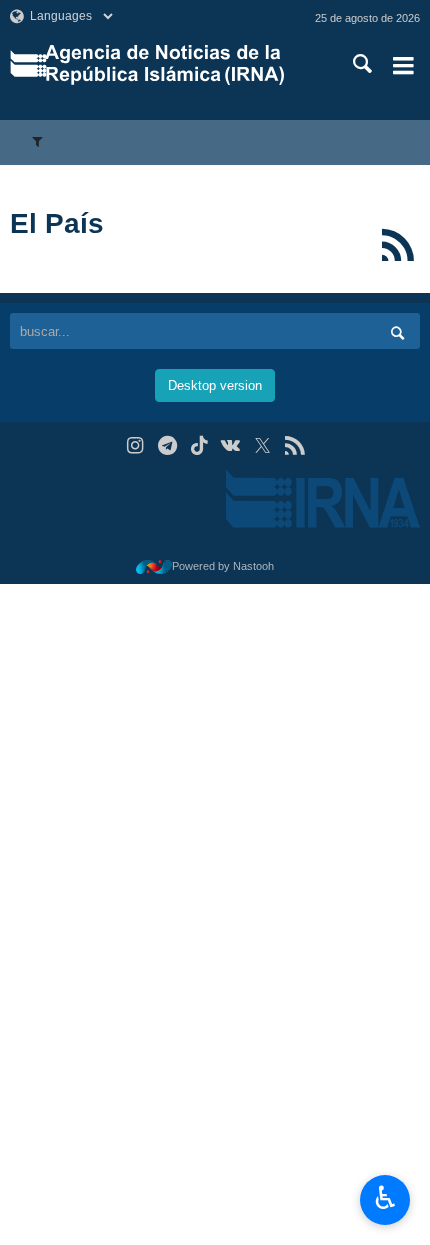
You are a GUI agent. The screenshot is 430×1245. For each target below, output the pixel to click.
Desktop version (215, 385)
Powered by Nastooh (223, 566)
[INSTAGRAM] (135, 445)
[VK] (231, 445)
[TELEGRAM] (167, 445)
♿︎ (385, 1198)
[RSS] (397, 245)
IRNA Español (178, 65)
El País (57, 223)
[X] (262, 445)
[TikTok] (199, 445)
